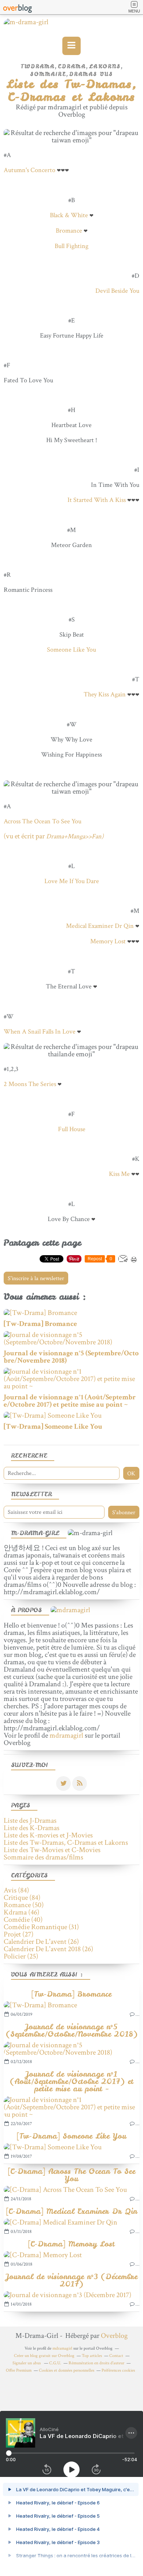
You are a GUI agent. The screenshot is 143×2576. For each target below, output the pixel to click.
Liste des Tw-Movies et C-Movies (52, 1850)
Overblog (114, 2336)
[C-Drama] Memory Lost (71, 2244)
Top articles (92, 2356)
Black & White (69, 215)
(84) (16, 1890)
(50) (24, 1905)
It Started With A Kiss (97, 500)
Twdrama (38, 66)
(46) (21, 1912)
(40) (23, 1920)
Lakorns (105, 66)
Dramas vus (91, 74)
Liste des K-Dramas (32, 1828)
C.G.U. (55, 2363)
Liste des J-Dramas (30, 1821)
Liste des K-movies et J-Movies (48, 1835)
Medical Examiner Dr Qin (100, 926)
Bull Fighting (71, 246)
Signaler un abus (27, 2363)
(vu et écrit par (54, 836)
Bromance (69, 231)
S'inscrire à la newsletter (36, 1278)
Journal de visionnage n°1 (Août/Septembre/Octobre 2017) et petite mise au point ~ (72, 2081)
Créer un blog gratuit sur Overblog (44, 2356)
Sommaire (48, 74)
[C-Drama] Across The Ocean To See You (72, 2175)
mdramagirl (66, 1735)
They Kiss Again (105, 694)
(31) (41, 1927)
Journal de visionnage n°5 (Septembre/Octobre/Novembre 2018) (72, 2030)
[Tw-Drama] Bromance (71, 1994)
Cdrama (72, 66)
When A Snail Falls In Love (40, 1032)
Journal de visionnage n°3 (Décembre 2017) (72, 2280)
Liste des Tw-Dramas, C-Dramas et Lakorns (66, 1843)
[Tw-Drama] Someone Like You (72, 2136)
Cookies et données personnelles (67, 2370)
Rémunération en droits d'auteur (96, 2363)
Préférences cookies (118, 2370)
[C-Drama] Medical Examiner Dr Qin (72, 2211)
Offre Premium (19, 2370)
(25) (21, 1956)
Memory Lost (108, 941)
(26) (41, 1942)
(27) (19, 1934)
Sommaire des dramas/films (43, 1857)
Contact (116, 2356)
